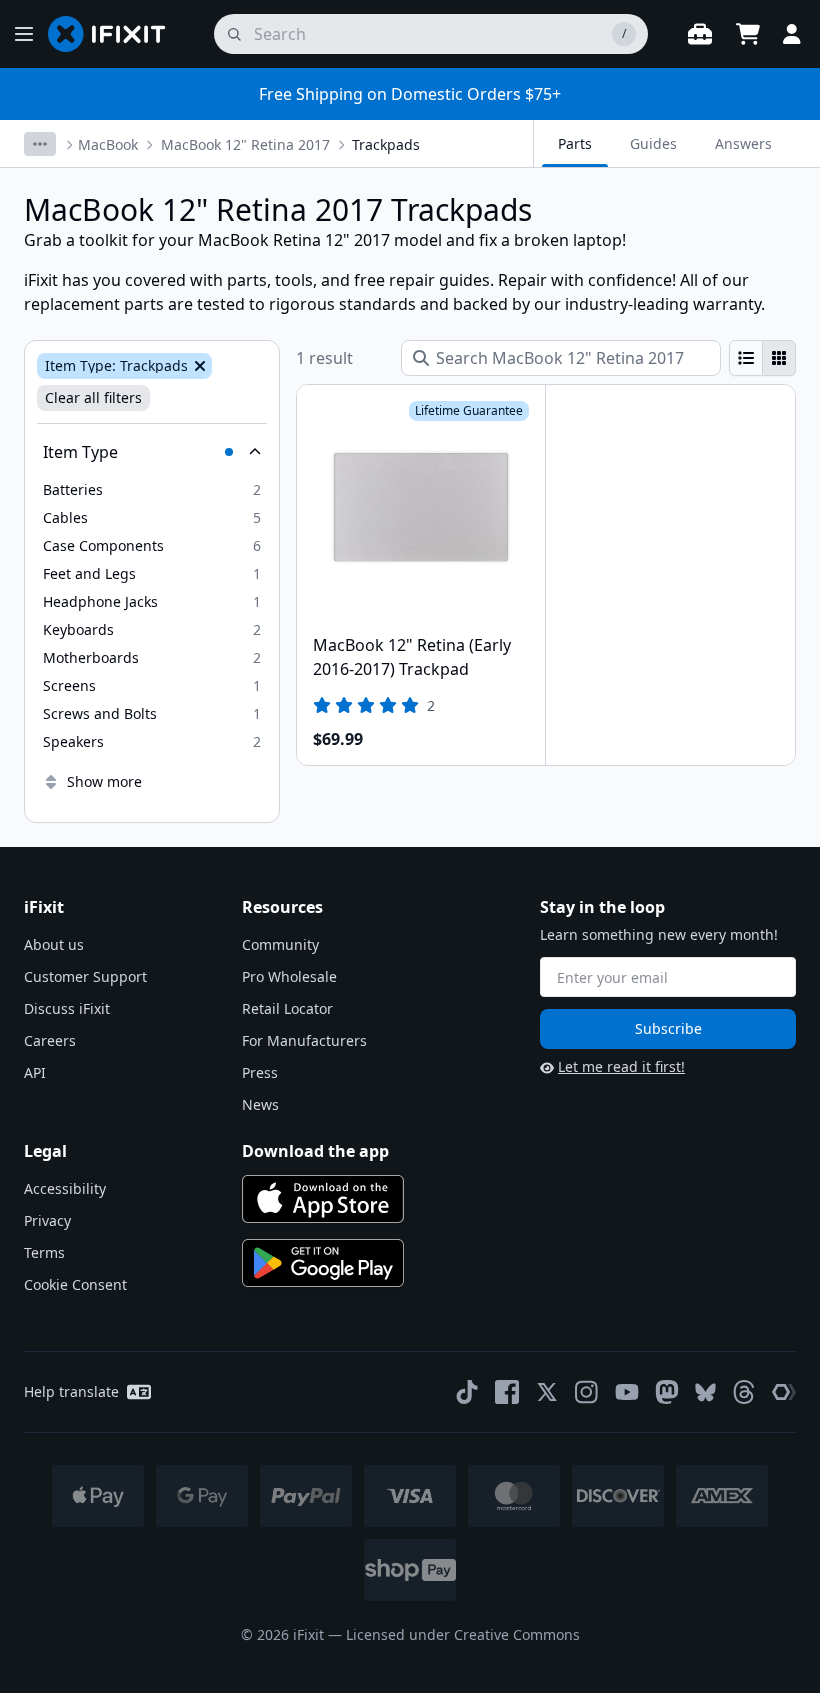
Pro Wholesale (289, 976)
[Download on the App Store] (323, 1199)
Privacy (47, 1220)
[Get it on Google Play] (323, 1263)
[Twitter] (547, 1392)
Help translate (71, 1391)
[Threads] (744, 1392)
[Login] (792, 34)
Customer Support (85, 976)
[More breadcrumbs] (40, 144)
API (35, 1072)
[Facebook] (507, 1392)
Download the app (315, 1151)
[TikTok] (467, 1392)
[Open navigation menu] (24, 34)
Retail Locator (287, 1008)
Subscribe (668, 1028)
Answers (743, 143)
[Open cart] (748, 34)
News (260, 1104)
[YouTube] (627, 1392)
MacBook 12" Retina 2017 (245, 144)
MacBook (108, 144)
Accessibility (65, 1188)
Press (260, 1072)
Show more (104, 781)
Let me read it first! (621, 1066)
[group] (762, 358)
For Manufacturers (304, 1040)
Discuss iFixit (67, 1008)
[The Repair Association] (784, 1392)
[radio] (746, 358)
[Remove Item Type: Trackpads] (198, 366)
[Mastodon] (667, 1392)
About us (54, 944)
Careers (50, 1040)
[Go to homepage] (115, 34)
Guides (653, 143)
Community (280, 944)
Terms (44, 1252)
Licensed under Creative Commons (463, 1634)
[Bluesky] (705, 1392)
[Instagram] (587, 1392)
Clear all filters (93, 397)
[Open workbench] (700, 34)
